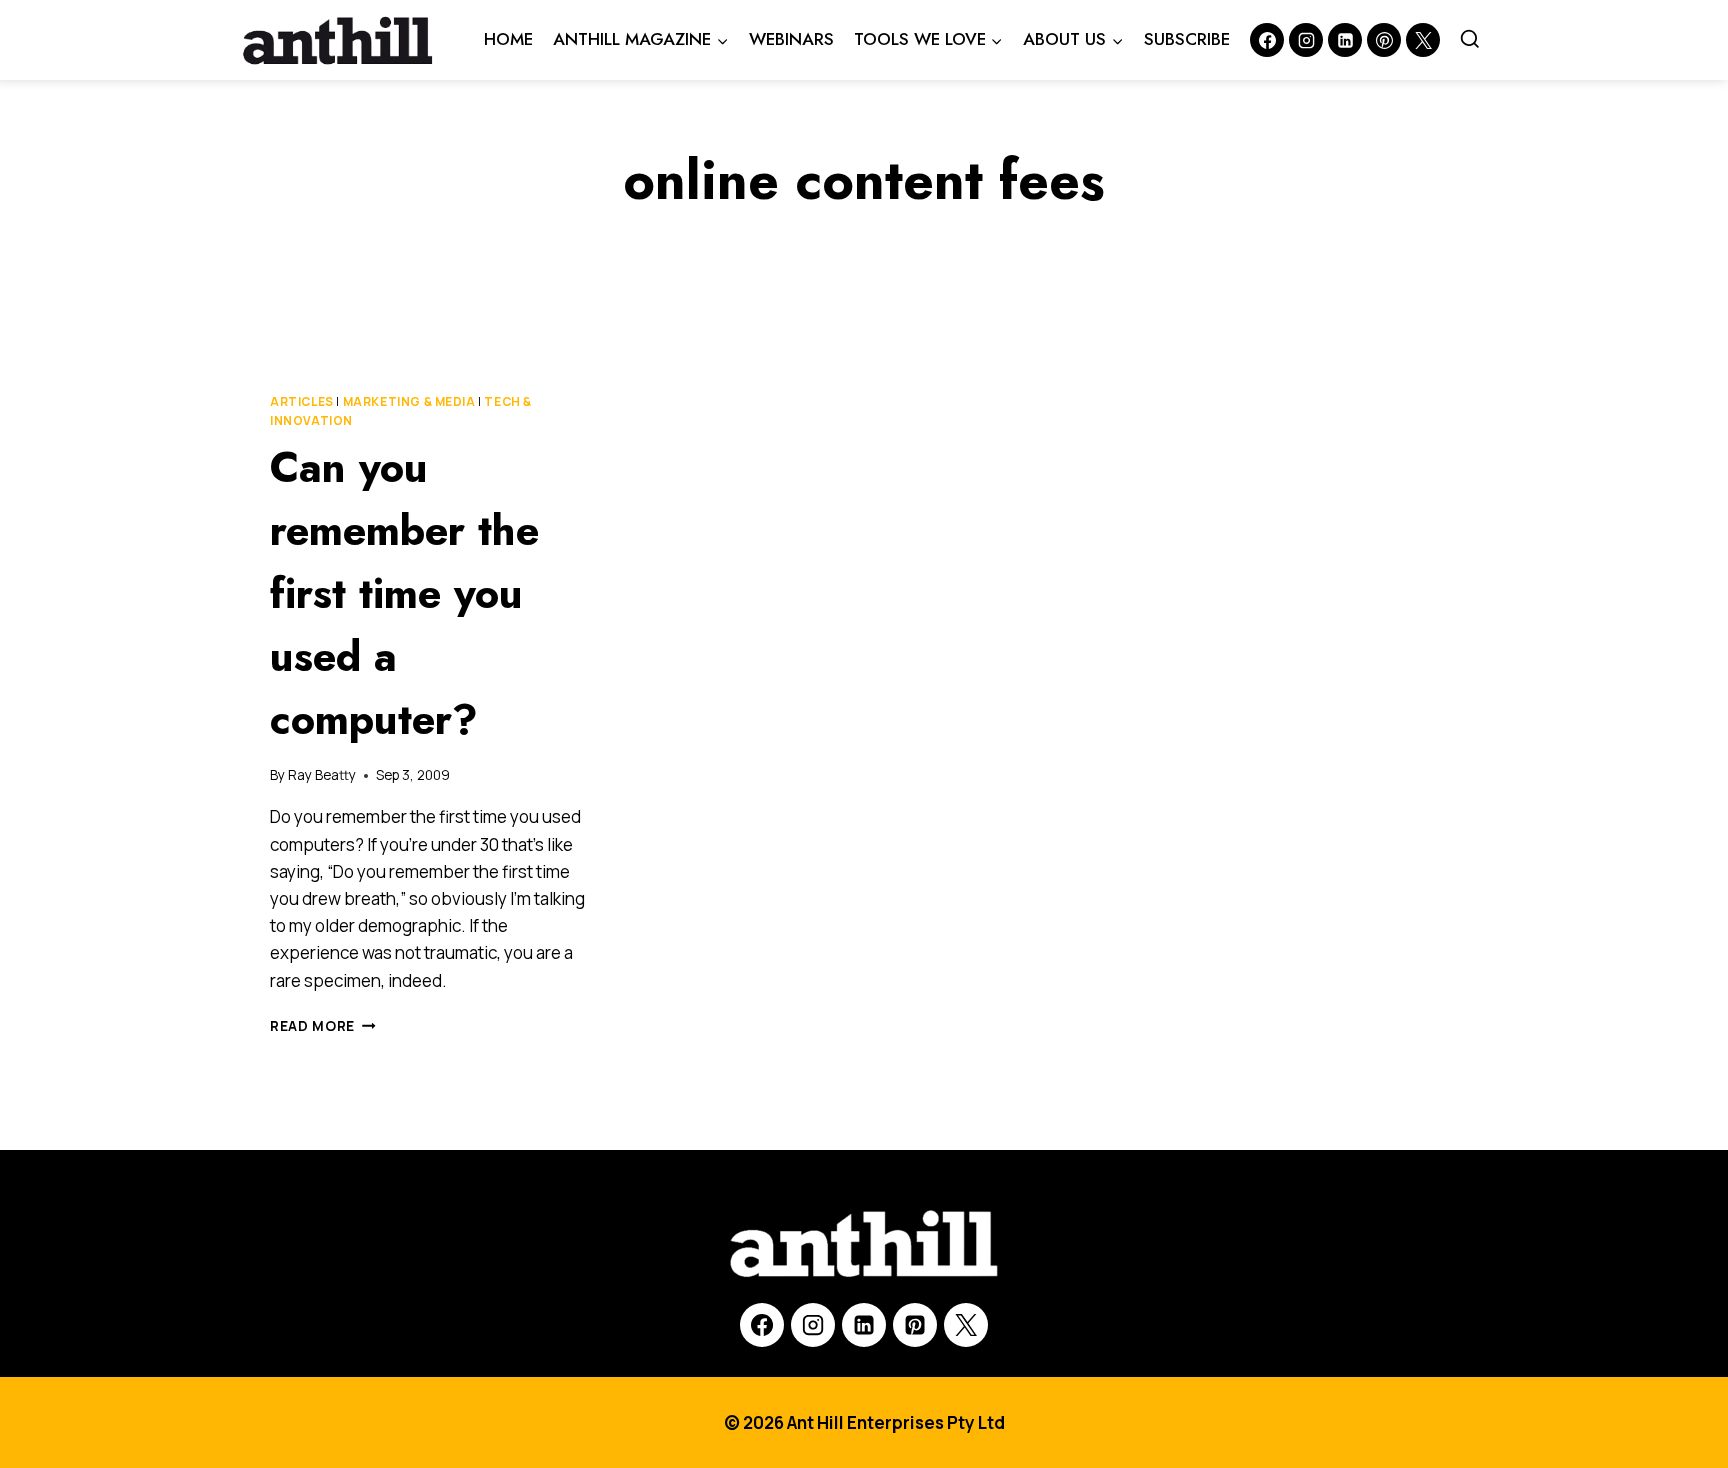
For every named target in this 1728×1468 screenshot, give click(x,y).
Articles (302, 401)
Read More (323, 1026)
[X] (966, 1325)
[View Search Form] (1470, 40)
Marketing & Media (409, 401)
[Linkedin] (1345, 40)
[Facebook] (1267, 40)
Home (508, 39)
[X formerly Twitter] (1423, 40)
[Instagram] (1306, 40)
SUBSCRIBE (1187, 39)
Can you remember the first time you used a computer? (404, 593)
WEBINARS (791, 39)
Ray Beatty (322, 775)
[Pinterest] (1384, 40)
